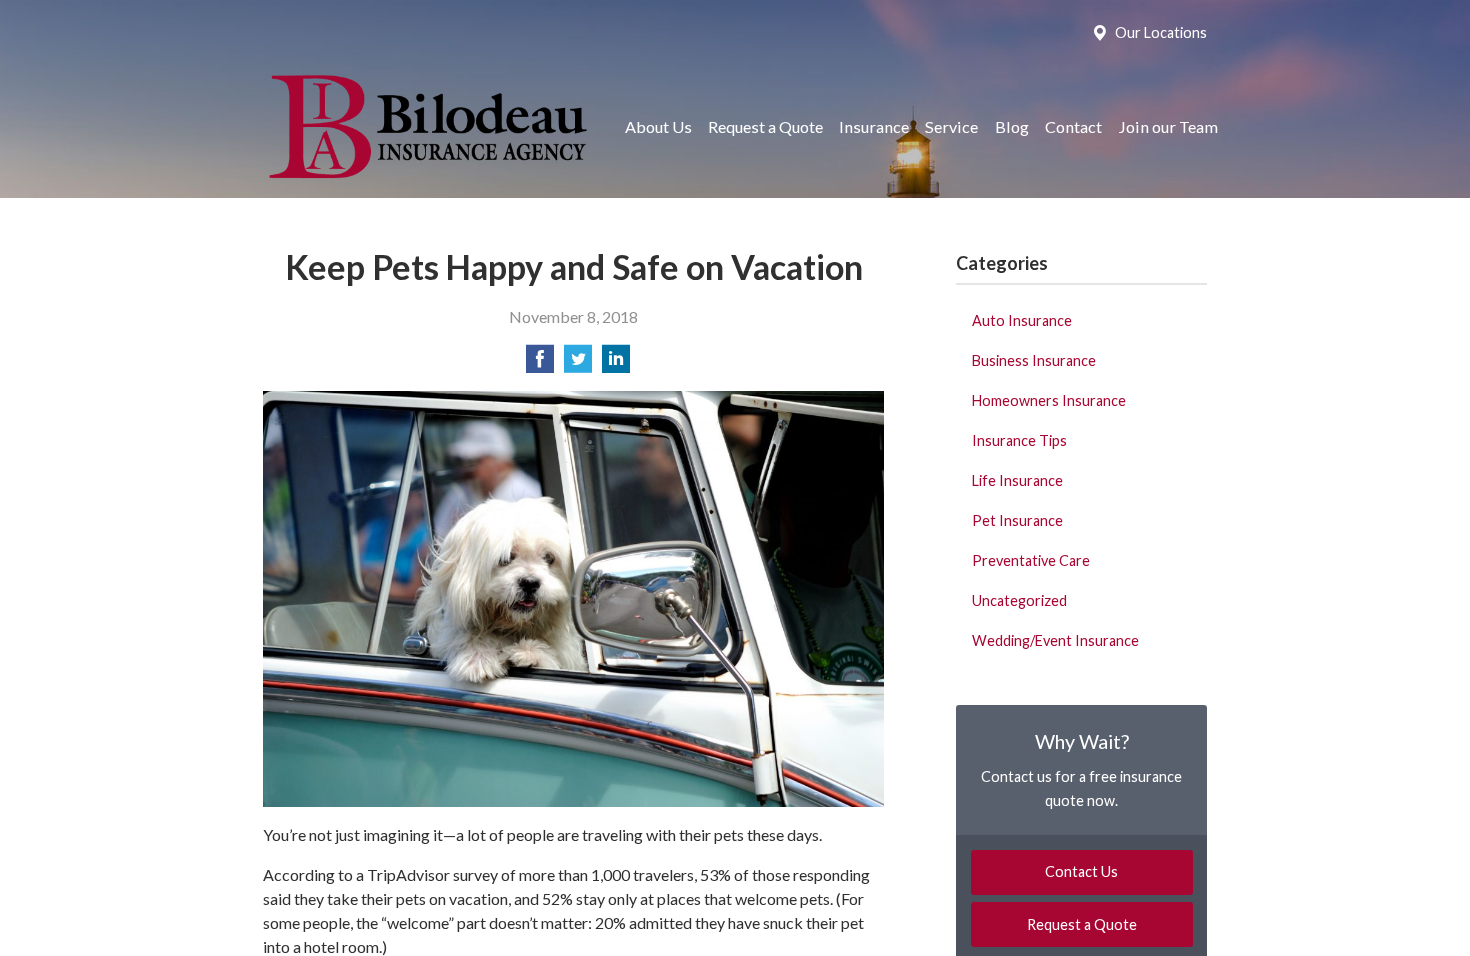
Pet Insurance (1017, 520)
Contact (1073, 126)
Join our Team (1168, 126)
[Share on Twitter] (578, 364)
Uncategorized (1019, 600)
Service (951, 126)
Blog (1012, 126)
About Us (658, 126)
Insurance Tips (1019, 440)
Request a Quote (765, 126)
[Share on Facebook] (540, 364)
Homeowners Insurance (1049, 400)
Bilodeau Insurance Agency (425, 126)
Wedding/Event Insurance (1055, 640)
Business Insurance (1034, 360)
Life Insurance (1017, 480)
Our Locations (1161, 32)
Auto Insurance (1022, 320)
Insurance (874, 126)
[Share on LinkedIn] (616, 364)
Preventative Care (1031, 560)
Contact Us (1081, 871)
